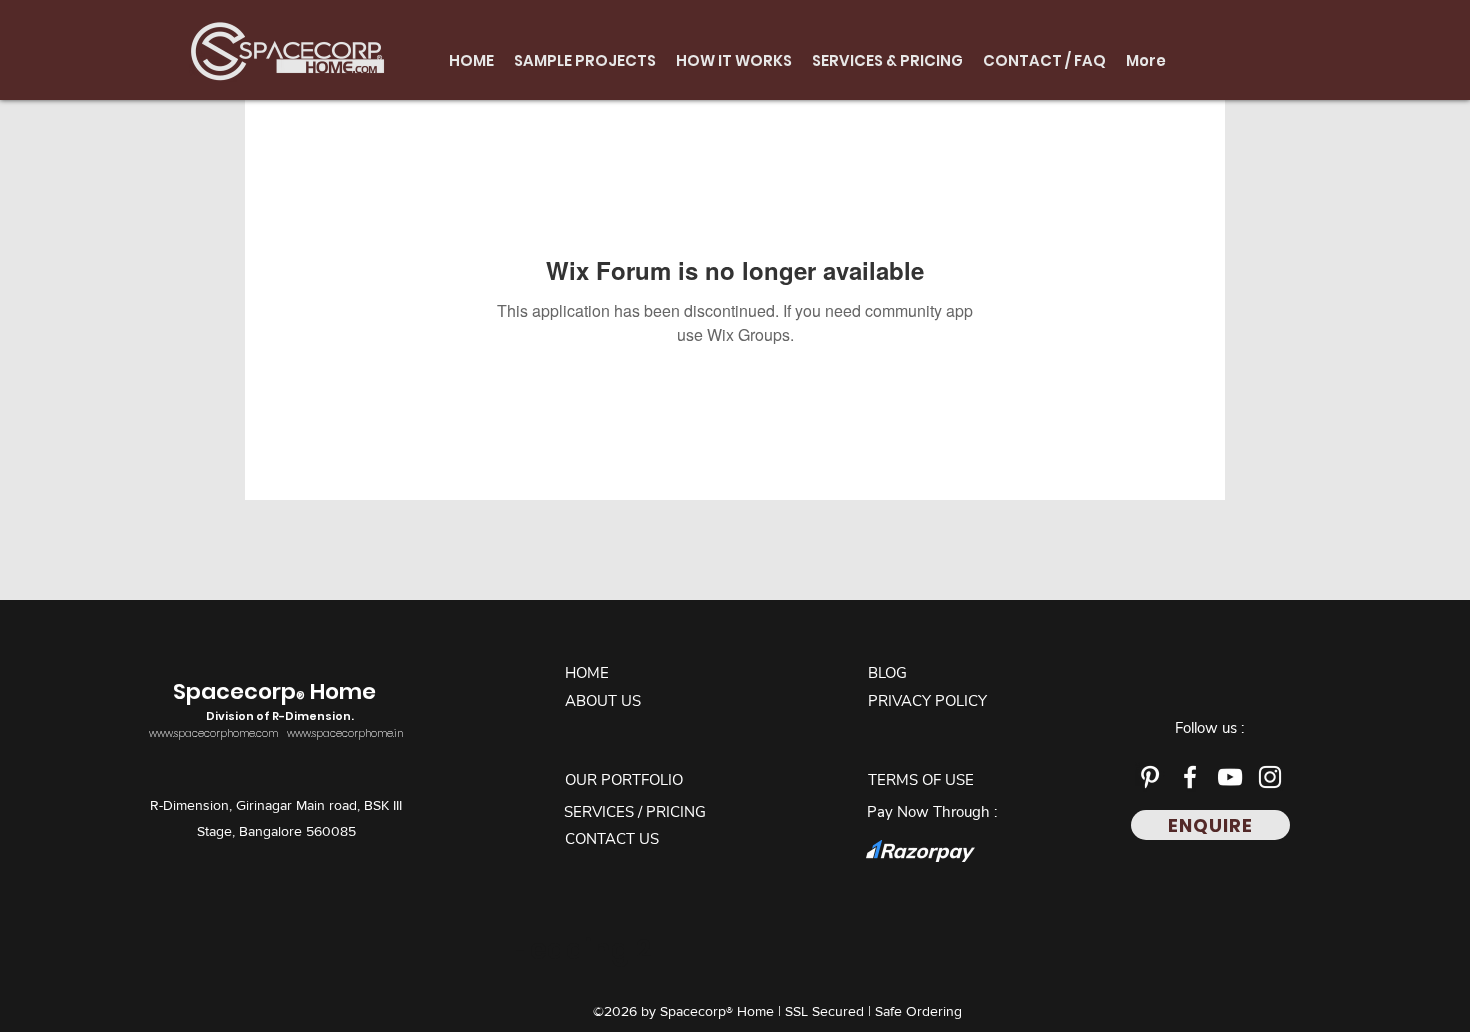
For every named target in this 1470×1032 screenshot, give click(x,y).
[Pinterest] (1150, 777)
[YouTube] (1230, 777)
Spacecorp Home (277, 700)
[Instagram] (1270, 777)
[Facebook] (1190, 777)
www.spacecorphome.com (213, 733)
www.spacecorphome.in (345, 733)
